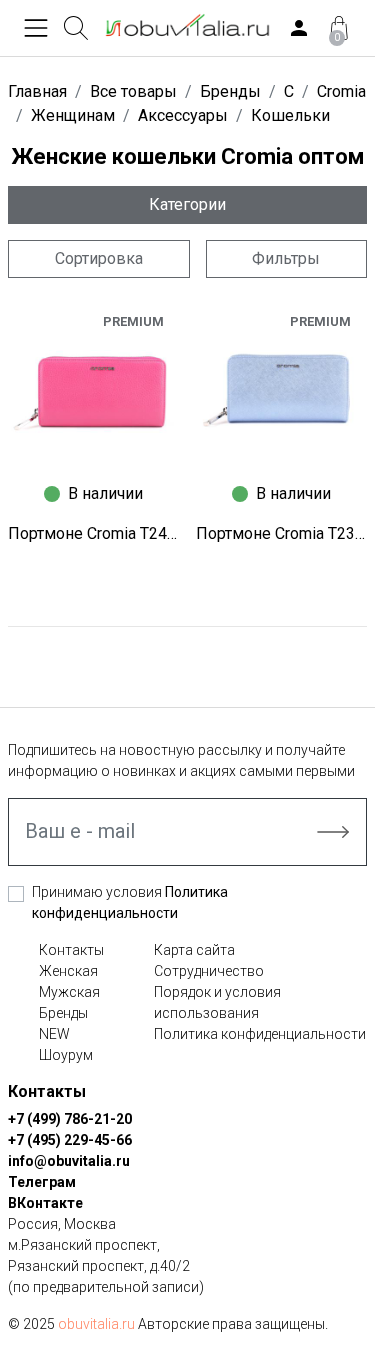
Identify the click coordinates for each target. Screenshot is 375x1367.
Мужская (69, 992)
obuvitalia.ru (96, 1324)
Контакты (71, 950)
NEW (54, 1034)
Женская (68, 971)
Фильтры (286, 258)
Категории (187, 204)
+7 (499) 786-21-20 (70, 1119)
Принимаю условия (130, 902)
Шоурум (66, 1055)
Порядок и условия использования (217, 1002)
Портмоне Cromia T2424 (94, 533)
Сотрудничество (209, 971)
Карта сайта (194, 950)
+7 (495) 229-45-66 (70, 1140)
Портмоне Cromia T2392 (282, 533)
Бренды (63, 1013)
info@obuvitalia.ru (69, 1161)
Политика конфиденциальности (260, 1034)
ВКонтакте (45, 1203)
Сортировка (99, 258)
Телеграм (42, 1182)
